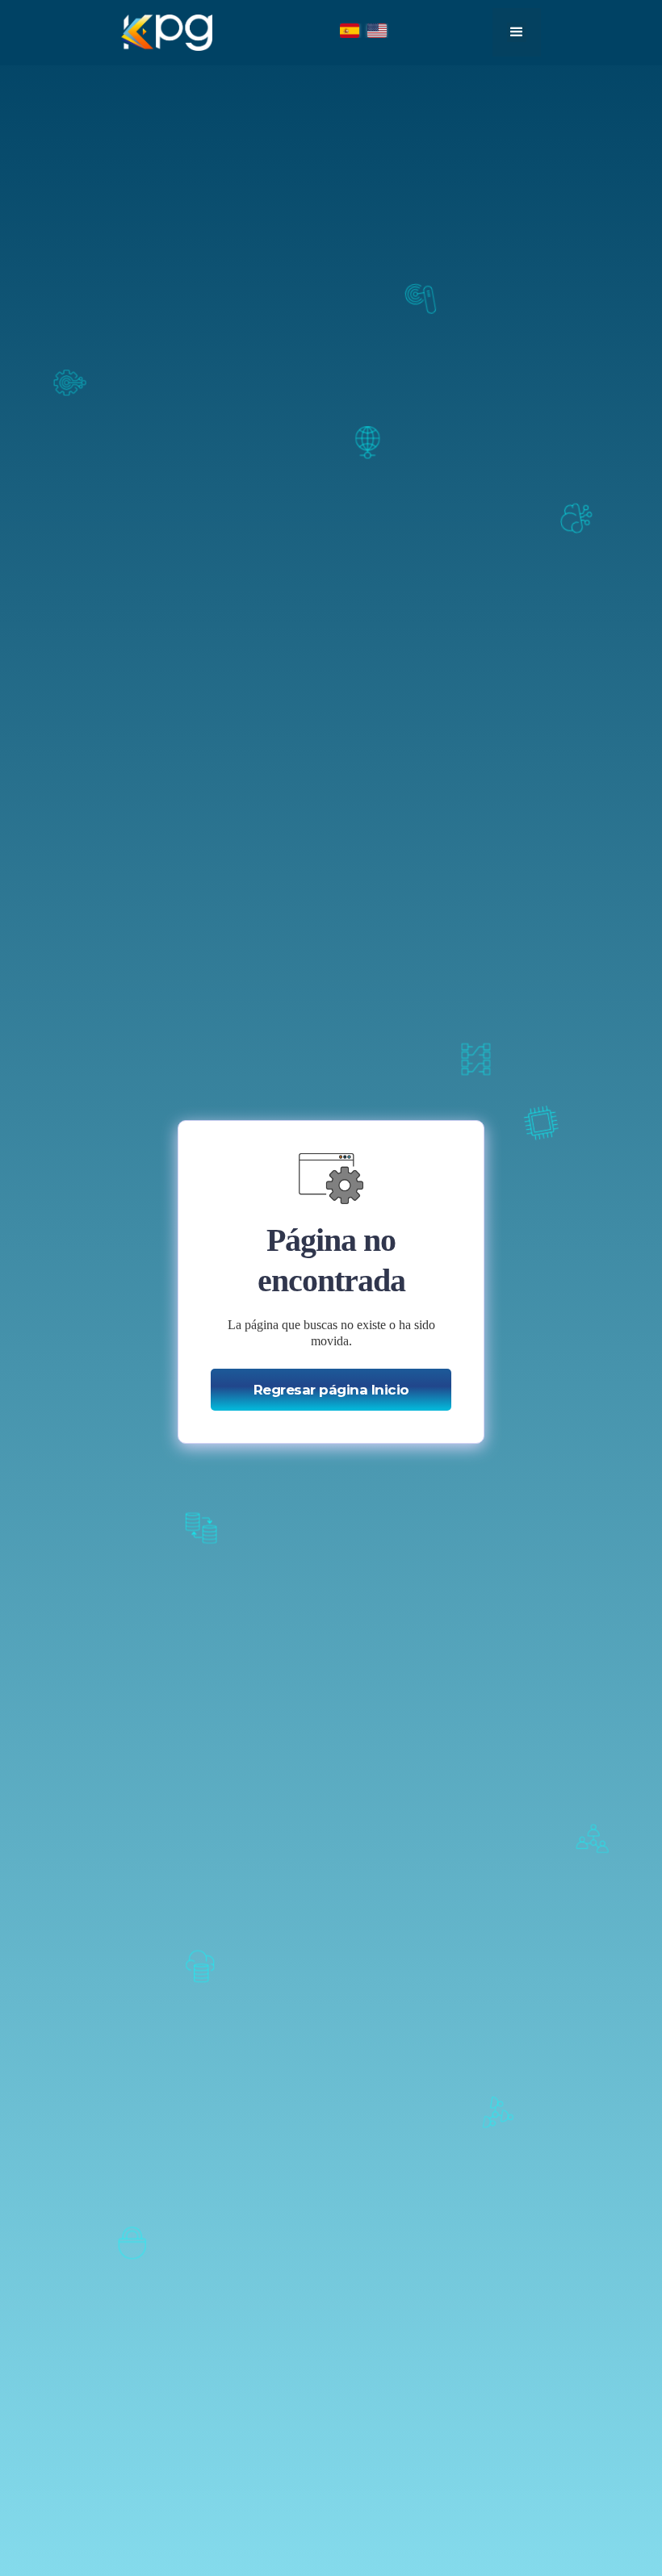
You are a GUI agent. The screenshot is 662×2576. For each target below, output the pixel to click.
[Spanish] (350, 31)
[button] (517, 32)
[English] (378, 31)
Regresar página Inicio (331, 1390)
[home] (166, 33)
